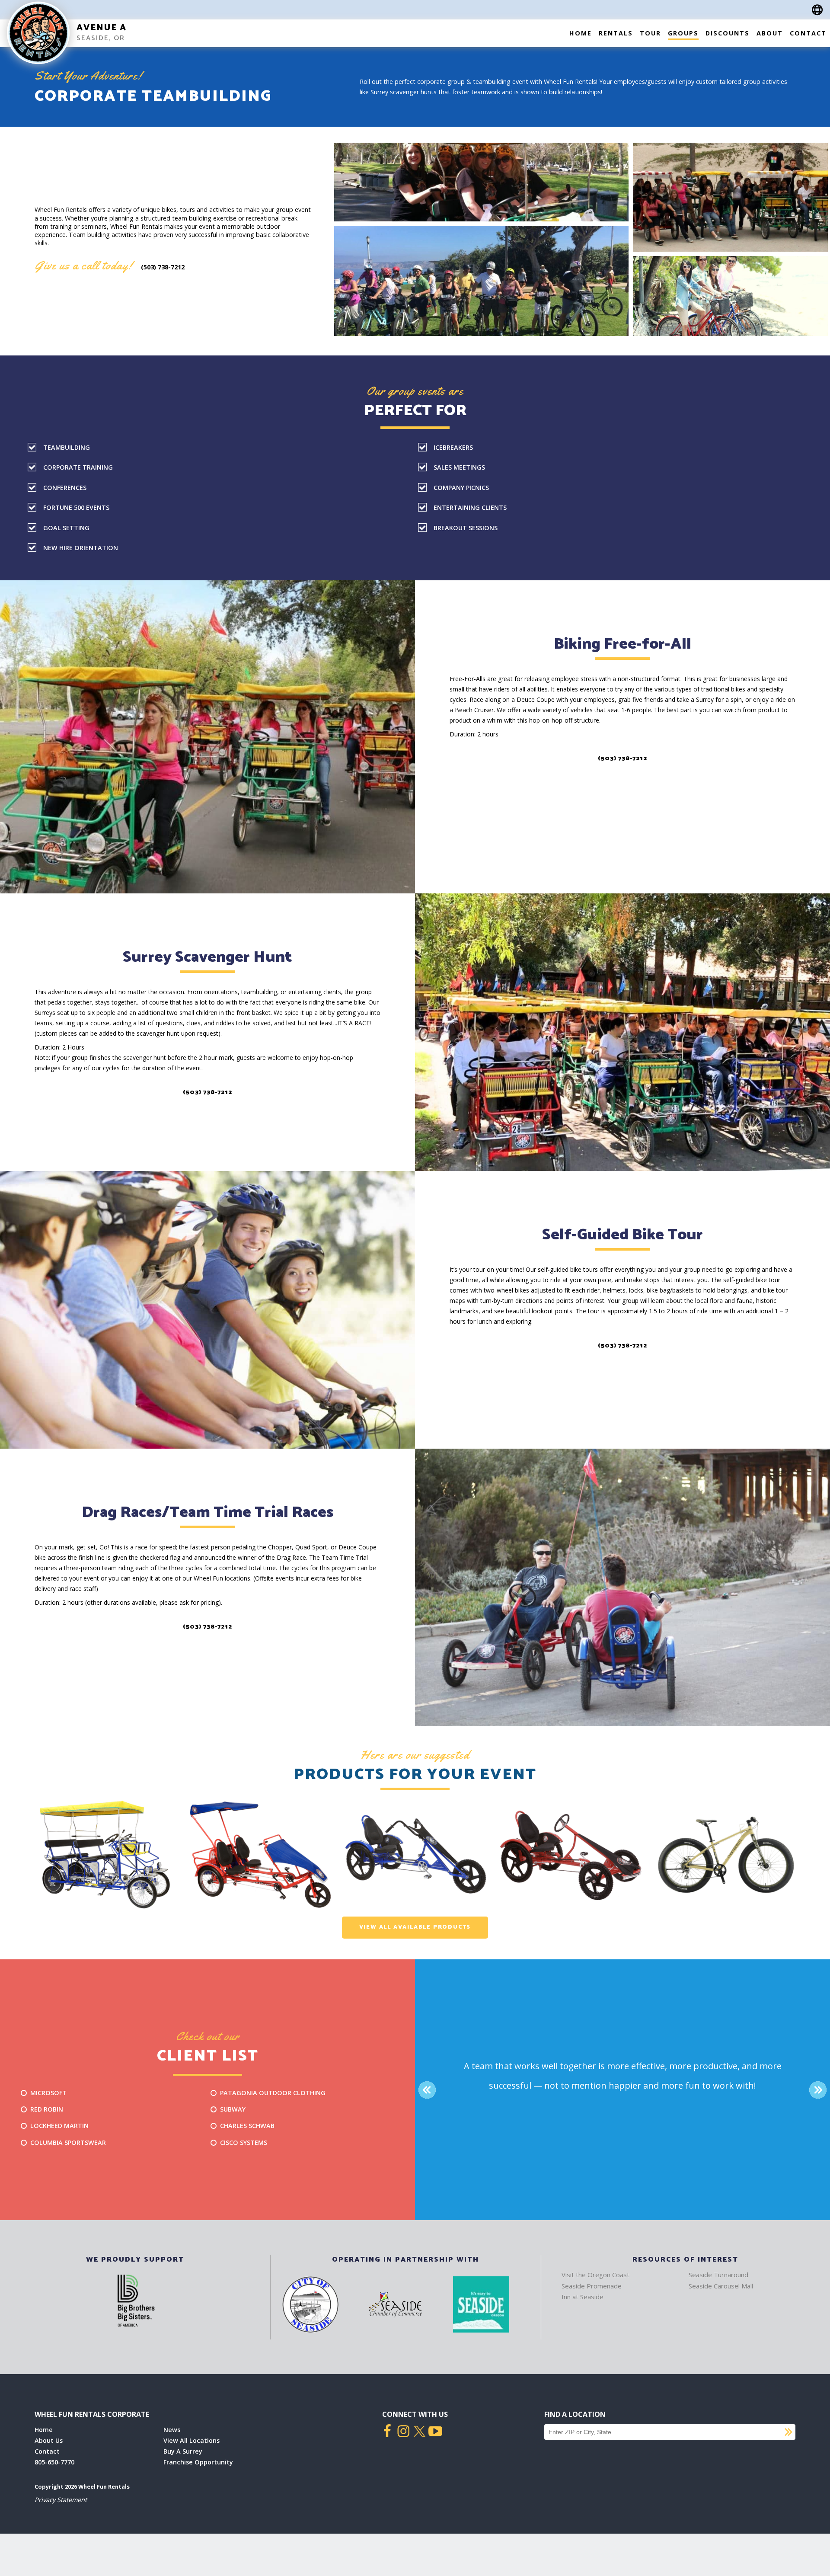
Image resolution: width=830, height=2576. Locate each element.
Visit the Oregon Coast (595, 2275)
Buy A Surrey (183, 2451)
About (770, 33)
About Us (49, 2440)
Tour (650, 33)
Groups (683, 33)
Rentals (616, 33)
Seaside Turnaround (718, 2275)
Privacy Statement (61, 2500)
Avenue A (102, 28)
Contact (808, 33)
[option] (105, 1855)
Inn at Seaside (583, 2297)
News (172, 2430)
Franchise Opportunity (198, 2462)
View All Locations (192, 2440)
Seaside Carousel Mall (721, 2286)
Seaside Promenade (592, 2286)
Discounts (728, 33)
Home (581, 33)
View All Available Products (415, 1927)
